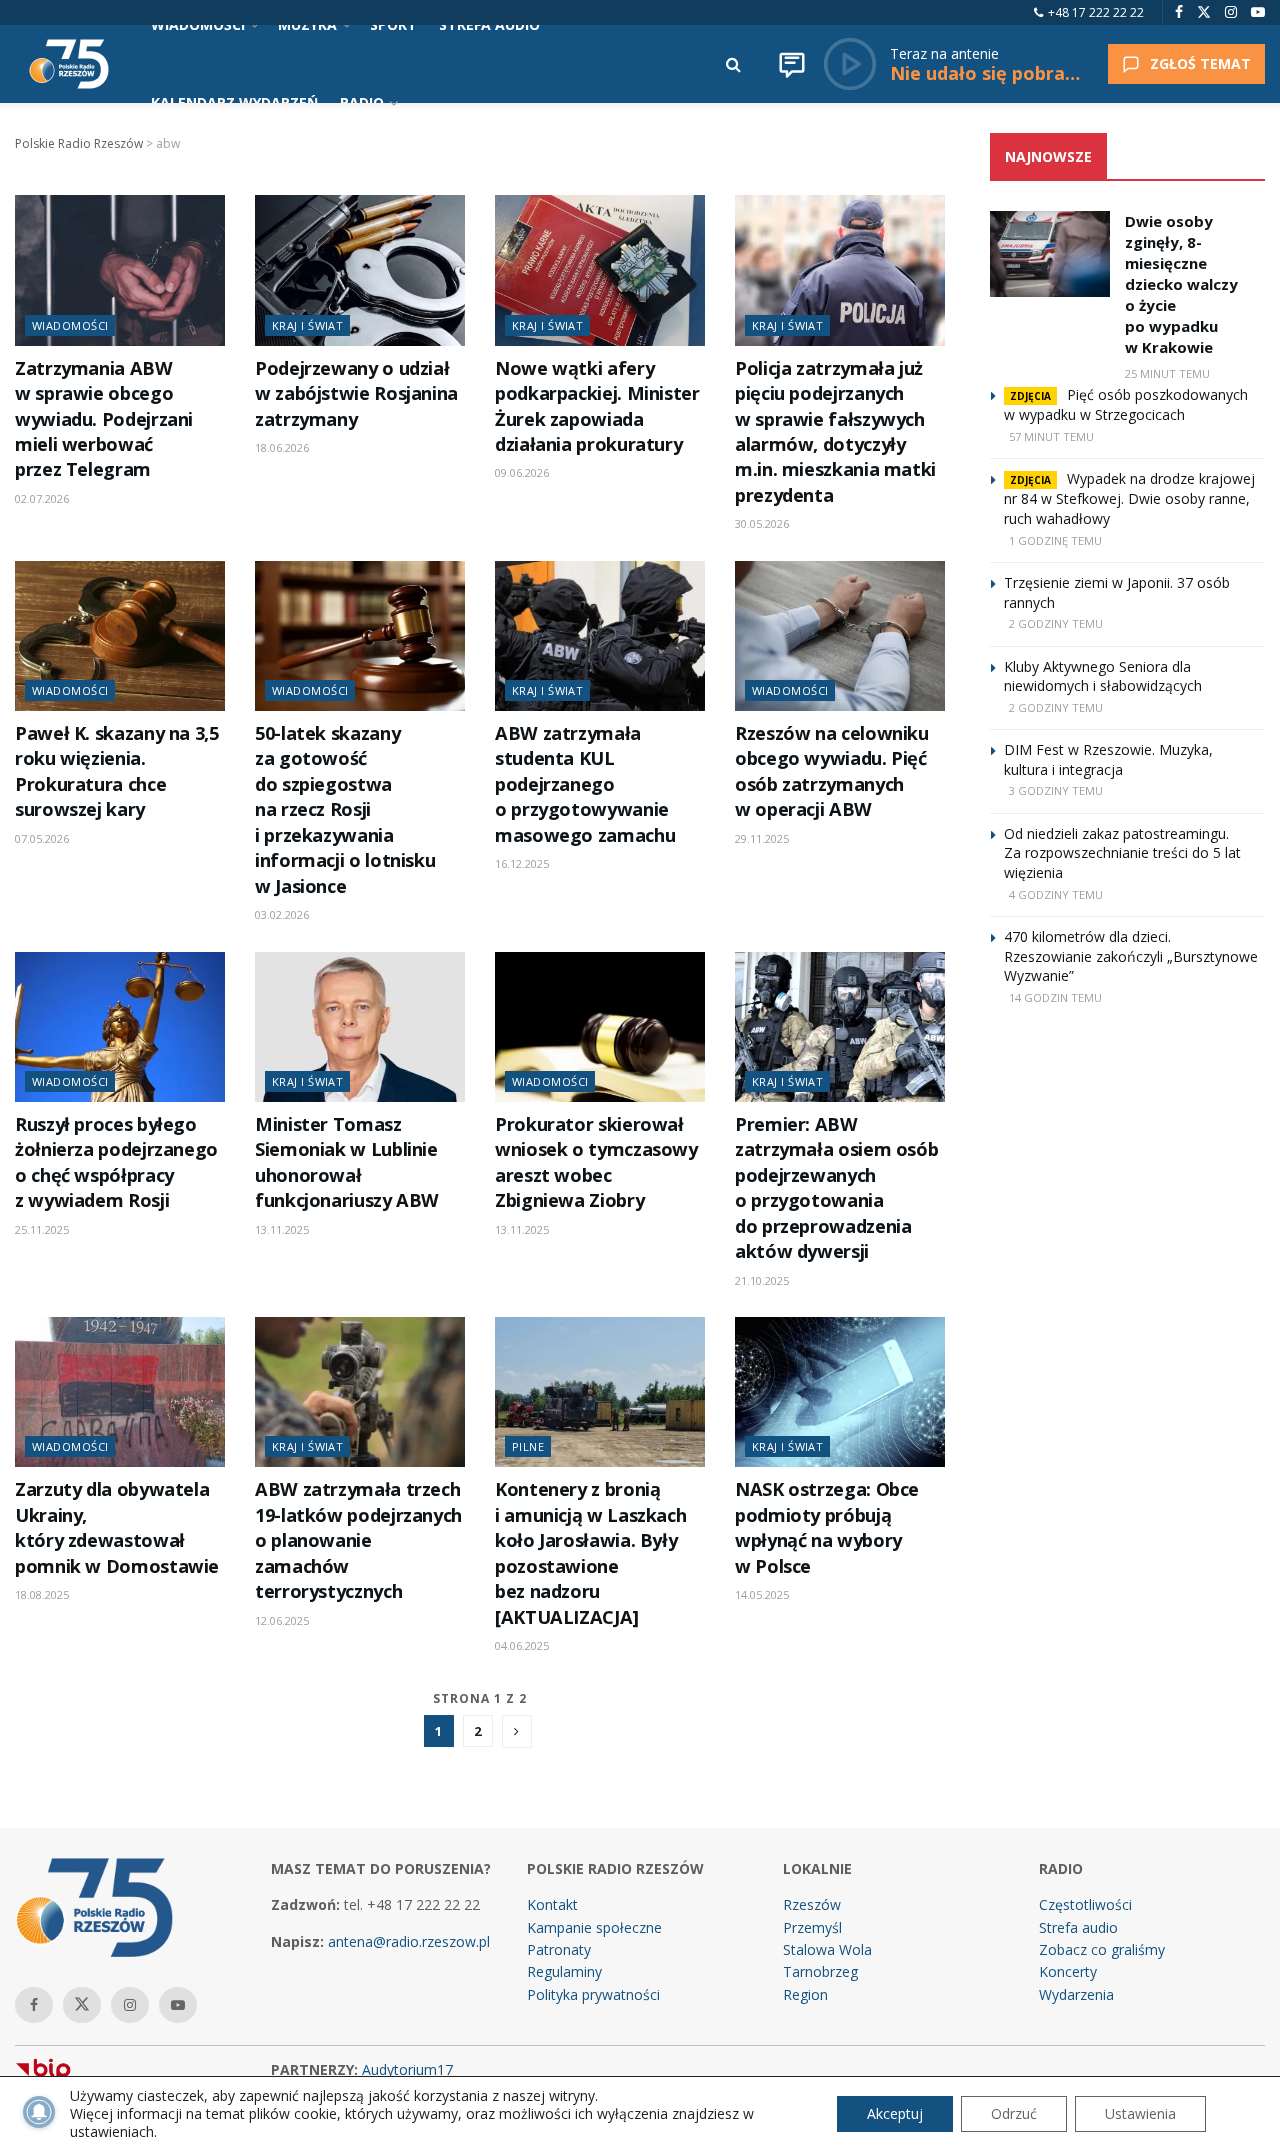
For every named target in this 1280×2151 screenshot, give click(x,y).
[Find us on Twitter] (1204, 12)
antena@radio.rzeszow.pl (409, 1941)
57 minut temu (1051, 436)
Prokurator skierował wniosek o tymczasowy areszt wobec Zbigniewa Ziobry (596, 1162)
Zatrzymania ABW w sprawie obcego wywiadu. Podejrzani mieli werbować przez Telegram (104, 419)
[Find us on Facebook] (1179, 12)
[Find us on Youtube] (1258, 12)
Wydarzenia (1076, 1994)
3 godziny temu (1056, 790)
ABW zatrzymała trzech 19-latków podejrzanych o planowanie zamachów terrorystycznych (358, 1540)
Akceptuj (895, 2113)
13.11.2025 (282, 1229)
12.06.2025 (282, 1620)
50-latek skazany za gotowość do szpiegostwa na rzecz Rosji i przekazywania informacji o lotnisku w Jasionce (345, 809)
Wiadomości (70, 325)
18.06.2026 (282, 447)
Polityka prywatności (593, 1994)
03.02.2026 (282, 914)
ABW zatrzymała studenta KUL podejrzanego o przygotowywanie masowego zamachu (585, 784)
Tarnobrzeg (820, 1971)
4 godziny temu (1056, 894)
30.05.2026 (762, 523)
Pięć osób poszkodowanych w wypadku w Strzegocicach (1126, 404)
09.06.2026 (522, 472)
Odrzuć (1014, 2113)
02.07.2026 (42, 498)
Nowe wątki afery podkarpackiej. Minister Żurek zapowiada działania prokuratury (597, 406)
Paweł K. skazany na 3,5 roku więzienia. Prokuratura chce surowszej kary (117, 771)
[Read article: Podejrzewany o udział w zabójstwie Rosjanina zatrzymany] (360, 270)
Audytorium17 (407, 2069)
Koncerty (1068, 1971)
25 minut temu (1167, 373)
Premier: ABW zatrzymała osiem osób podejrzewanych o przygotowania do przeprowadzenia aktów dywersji (836, 1187)
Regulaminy (564, 1971)
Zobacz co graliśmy (1102, 1949)
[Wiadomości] (792, 64)
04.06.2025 (522, 1645)
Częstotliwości (1085, 1904)
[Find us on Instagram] (1231, 12)
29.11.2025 (762, 838)
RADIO (362, 102)
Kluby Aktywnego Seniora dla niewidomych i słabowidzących (1103, 676)
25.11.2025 (42, 1229)
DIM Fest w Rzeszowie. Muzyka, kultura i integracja (1108, 759)
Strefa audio (1078, 1927)
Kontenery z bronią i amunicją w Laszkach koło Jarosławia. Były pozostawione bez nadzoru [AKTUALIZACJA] (590, 1552)
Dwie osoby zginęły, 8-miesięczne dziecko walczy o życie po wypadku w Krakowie (1181, 284)
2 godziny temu (1056, 623)
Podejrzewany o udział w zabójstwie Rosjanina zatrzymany (356, 393)
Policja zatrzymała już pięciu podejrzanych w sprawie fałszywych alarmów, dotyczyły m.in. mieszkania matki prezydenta (835, 431)
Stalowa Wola (827, 1949)
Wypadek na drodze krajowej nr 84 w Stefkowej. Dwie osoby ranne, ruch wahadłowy (1129, 498)
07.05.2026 (42, 838)
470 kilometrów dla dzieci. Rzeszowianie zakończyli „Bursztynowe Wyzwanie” (1131, 956)
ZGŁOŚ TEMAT (1200, 63)
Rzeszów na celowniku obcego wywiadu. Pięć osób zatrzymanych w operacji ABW (832, 771)
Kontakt (552, 1904)
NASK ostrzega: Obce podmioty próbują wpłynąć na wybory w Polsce (827, 1527)
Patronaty (559, 1949)
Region (805, 1994)
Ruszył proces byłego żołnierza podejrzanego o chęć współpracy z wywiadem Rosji (116, 1162)
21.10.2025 (762, 1280)
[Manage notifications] (39, 2112)
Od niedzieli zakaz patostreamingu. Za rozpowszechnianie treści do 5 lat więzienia (1122, 853)
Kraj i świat (307, 325)
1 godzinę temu (1055, 540)
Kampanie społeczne (594, 1927)
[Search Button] (733, 64)
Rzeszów (812, 1904)
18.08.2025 (42, 1594)
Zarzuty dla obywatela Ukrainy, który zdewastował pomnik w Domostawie (117, 1527)
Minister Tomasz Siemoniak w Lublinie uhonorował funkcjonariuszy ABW (347, 1162)
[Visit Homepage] (69, 64)
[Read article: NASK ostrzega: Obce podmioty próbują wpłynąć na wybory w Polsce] (840, 1392)
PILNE (528, 1446)
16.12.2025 (522, 863)
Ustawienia (1140, 2113)
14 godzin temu (1055, 997)
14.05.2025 (762, 1594)
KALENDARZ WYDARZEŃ (234, 102)
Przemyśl (812, 1927)
